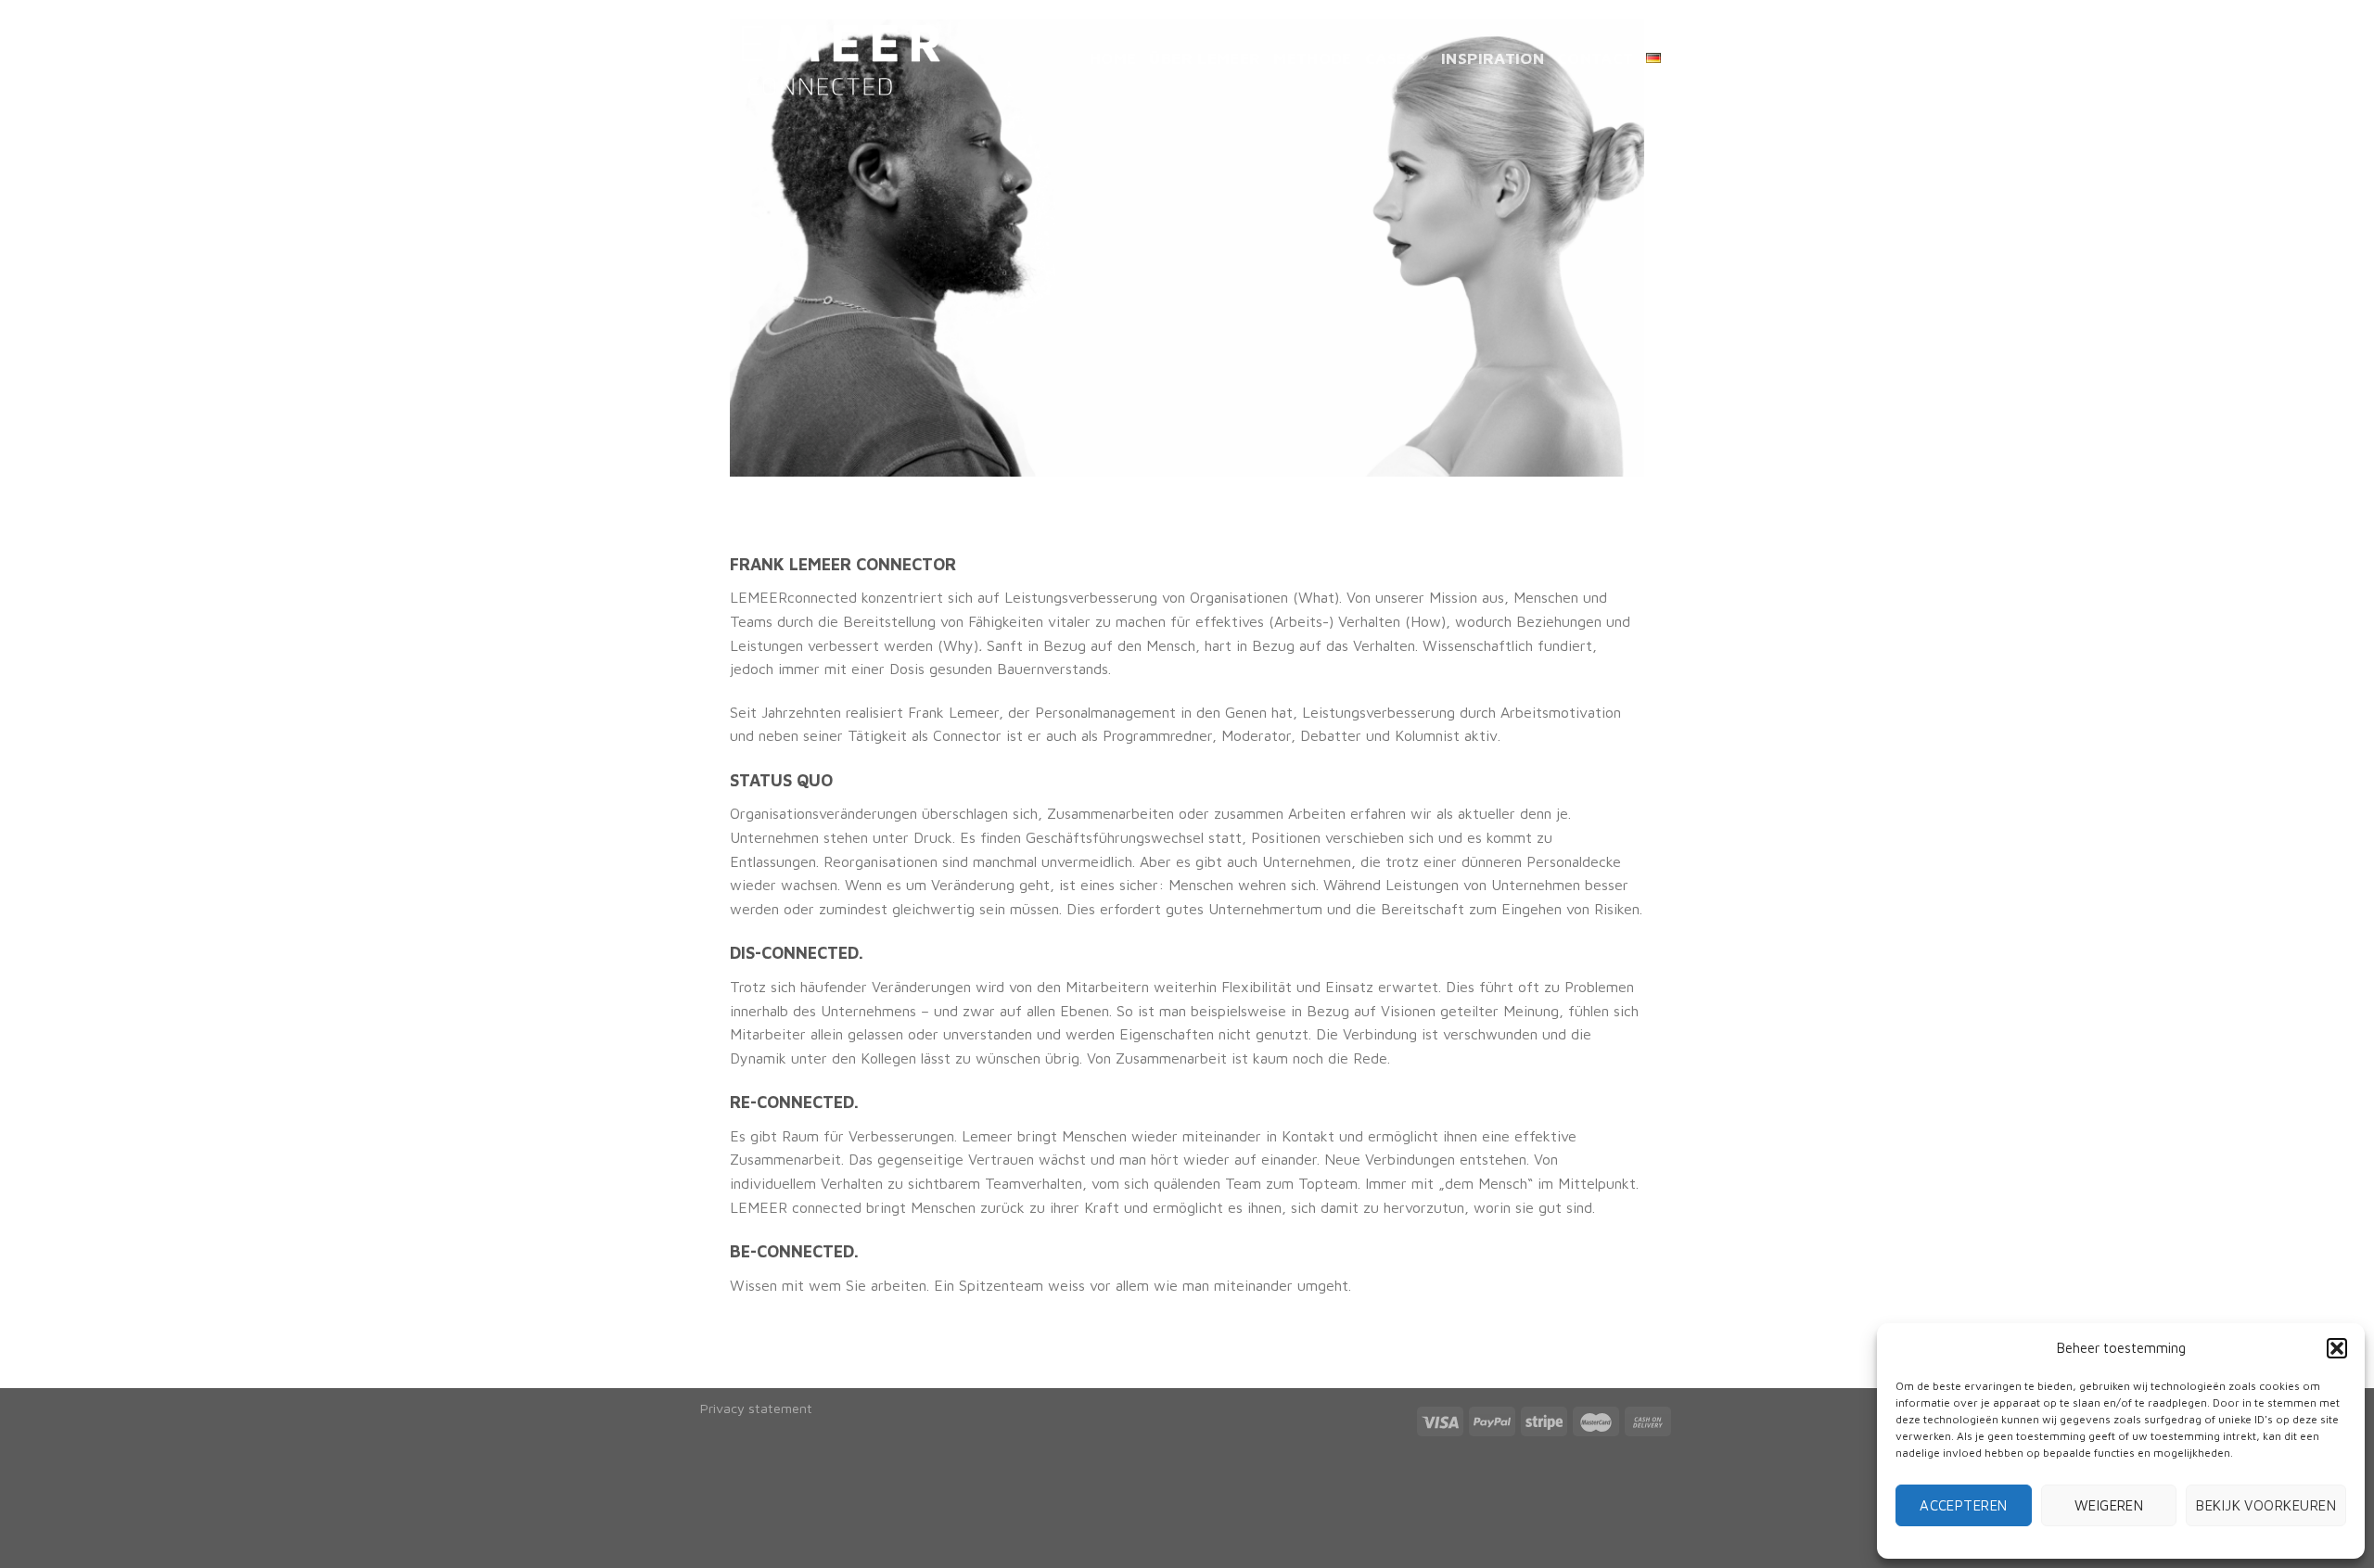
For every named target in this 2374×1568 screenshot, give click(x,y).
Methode (1312, 58)
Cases (1391, 58)
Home (1113, 58)
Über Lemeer (1205, 58)
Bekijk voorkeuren (2266, 1505)
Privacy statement (756, 1408)
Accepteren (1964, 1505)
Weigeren (2109, 1505)
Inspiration (1493, 58)
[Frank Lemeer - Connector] (821, 59)
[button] (2337, 1348)
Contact (1595, 58)
